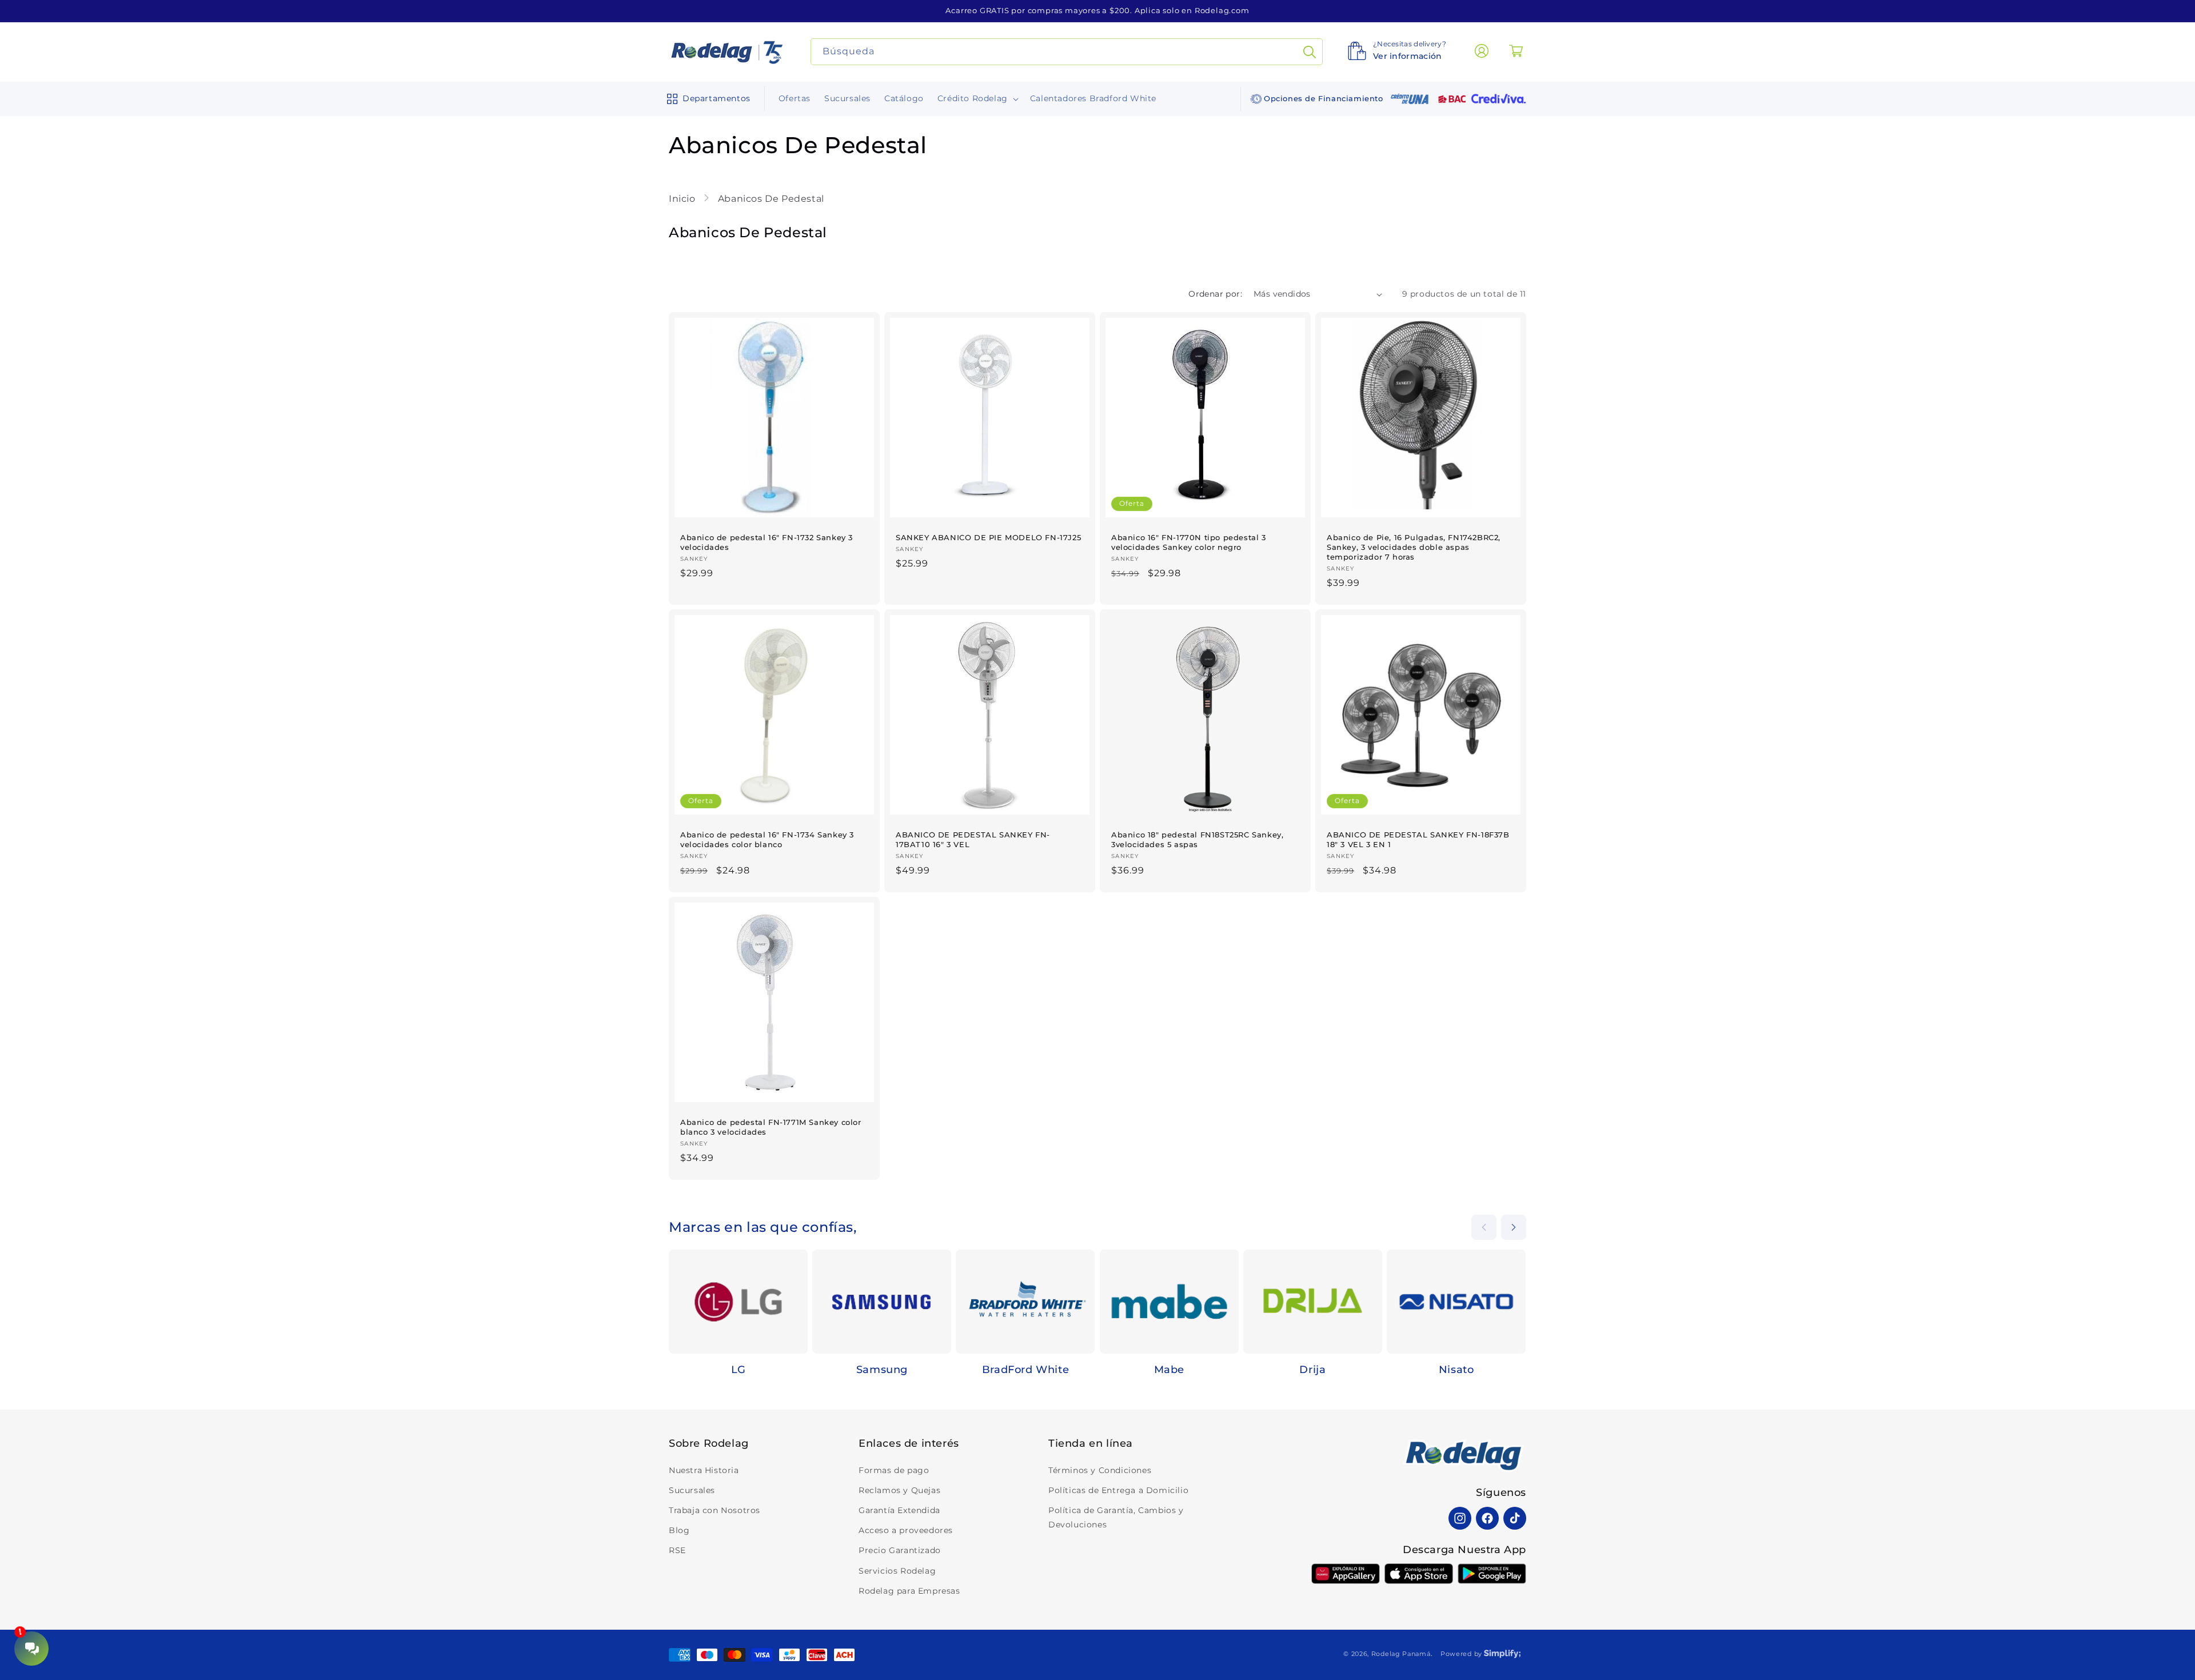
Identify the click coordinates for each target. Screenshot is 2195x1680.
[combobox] (1067, 52)
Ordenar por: (1215, 294)
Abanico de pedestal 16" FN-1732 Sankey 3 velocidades (767, 542)
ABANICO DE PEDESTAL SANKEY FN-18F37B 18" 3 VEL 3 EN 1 (1418, 839)
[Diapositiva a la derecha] (1514, 1227)
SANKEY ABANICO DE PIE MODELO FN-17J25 (988, 537)
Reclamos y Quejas (899, 1490)
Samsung (882, 1370)
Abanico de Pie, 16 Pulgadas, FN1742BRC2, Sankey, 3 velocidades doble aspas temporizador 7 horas (1414, 547)
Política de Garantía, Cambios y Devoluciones (1116, 1517)
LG (739, 1370)
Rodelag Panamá (1401, 1654)
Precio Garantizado (900, 1550)
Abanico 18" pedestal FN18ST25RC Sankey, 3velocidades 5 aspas (1197, 839)
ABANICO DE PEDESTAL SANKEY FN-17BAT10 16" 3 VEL (973, 839)
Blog (679, 1530)
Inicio (683, 199)
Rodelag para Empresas (909, 1591)
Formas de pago (894, 1470)
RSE (677, 1550)
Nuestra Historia (704, 1470)
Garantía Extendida (899, 1510)
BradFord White (1025, 1370)
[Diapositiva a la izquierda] (1484, 1227)
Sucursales (692, 1490)
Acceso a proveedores (906, 1530)
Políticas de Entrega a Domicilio (1118, 1490)
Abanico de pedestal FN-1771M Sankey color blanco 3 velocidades (771, 1127)
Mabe (1169, 1370)
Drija (1312, 1370)
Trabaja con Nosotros (715, 1510)
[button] (706, 99)
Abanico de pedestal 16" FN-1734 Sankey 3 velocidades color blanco (767, 839)
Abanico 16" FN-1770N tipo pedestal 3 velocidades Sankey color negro (1189, 542)
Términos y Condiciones (1100, 1470)
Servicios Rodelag (897, 1571)
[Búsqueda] (1310, 52)
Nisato (1456, 1370)
